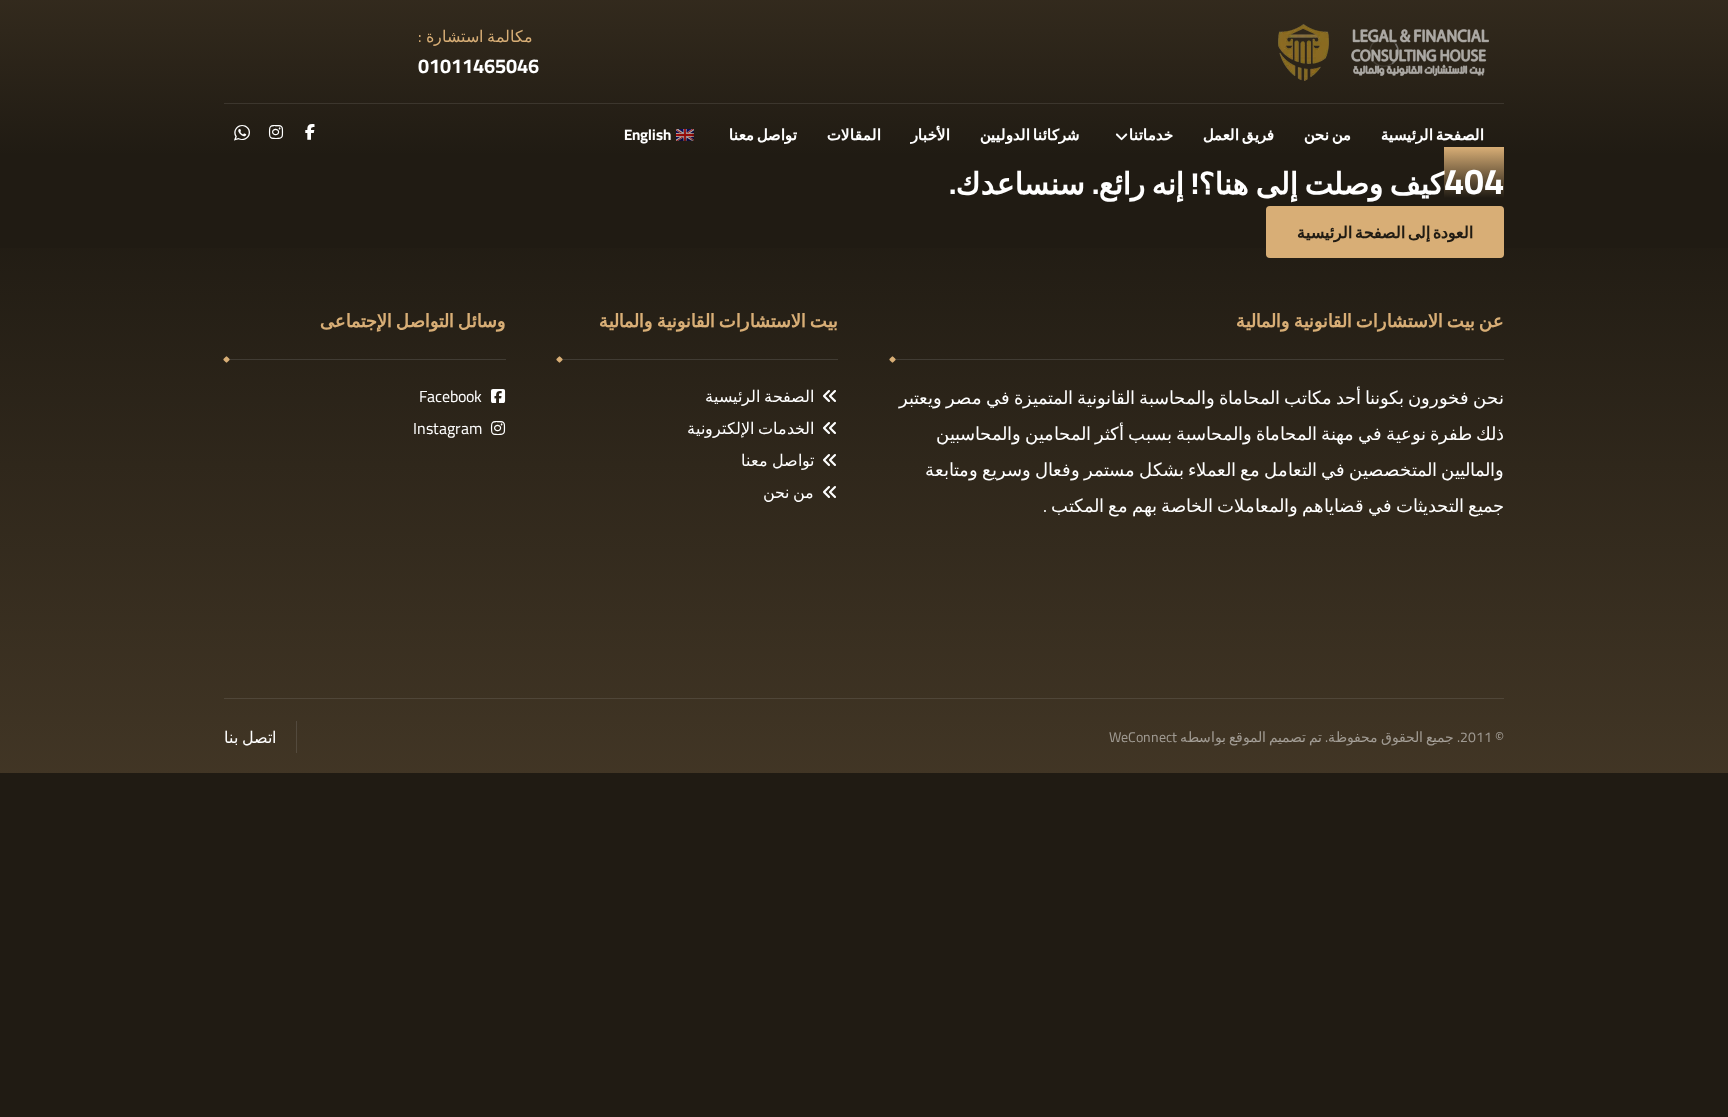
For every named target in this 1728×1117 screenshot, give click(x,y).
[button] (310, 132)
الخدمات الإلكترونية (750, 428)
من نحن (788, 492)
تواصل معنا (777, 460)
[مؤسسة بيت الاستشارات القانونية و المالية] (1384, 51)
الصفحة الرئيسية (759, 396)
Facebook (450, 396)
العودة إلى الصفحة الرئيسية (1385, 232)
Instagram (447, 428)
